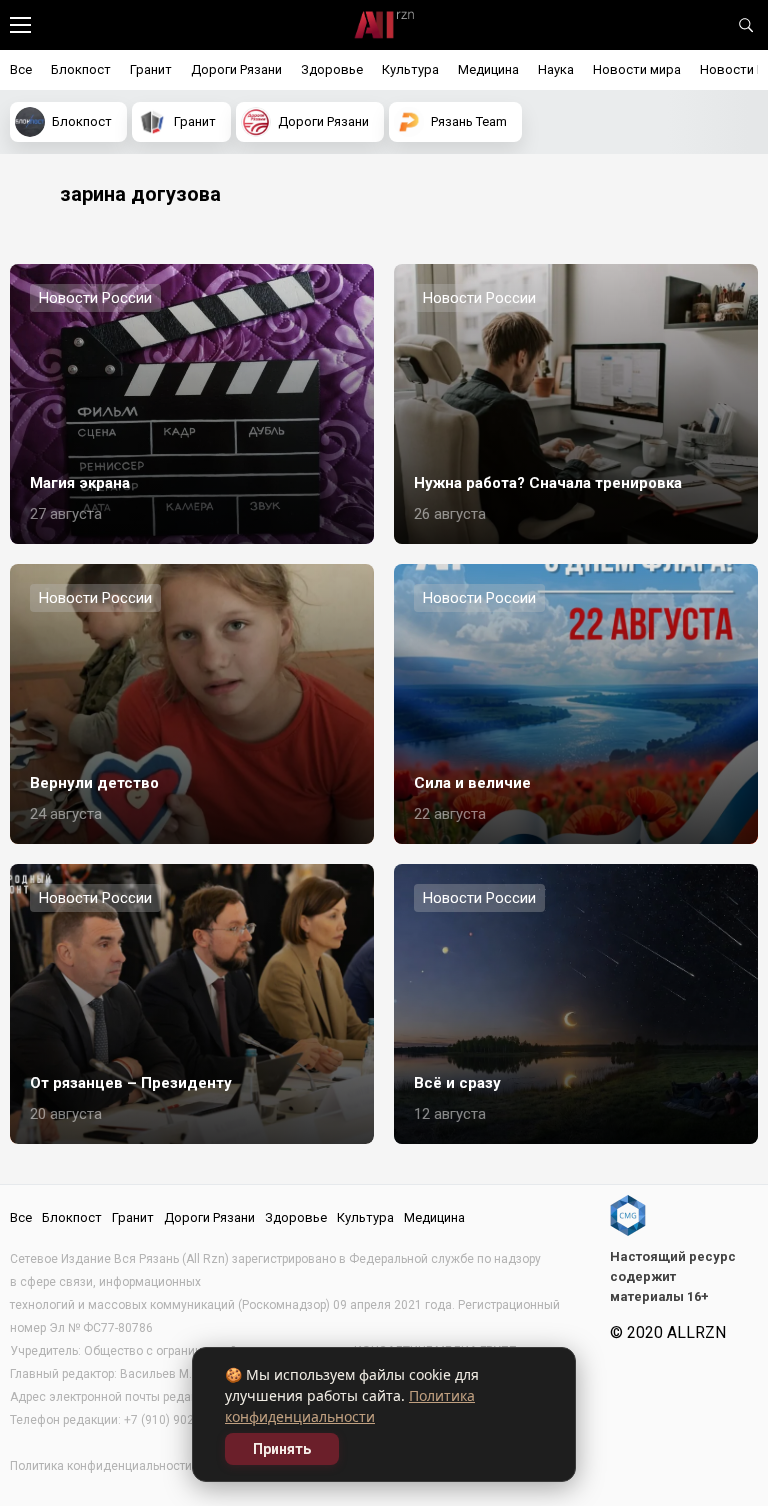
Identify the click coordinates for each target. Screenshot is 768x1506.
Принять (282, 1449)
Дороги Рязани (236, 69)
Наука (556, 69)
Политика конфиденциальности (101, 1466)
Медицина (488, 69)
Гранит (151, 69)
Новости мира (637, 69)
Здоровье (332, 69)
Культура (410, 69)
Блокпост (81, 69)
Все (21, 69)
